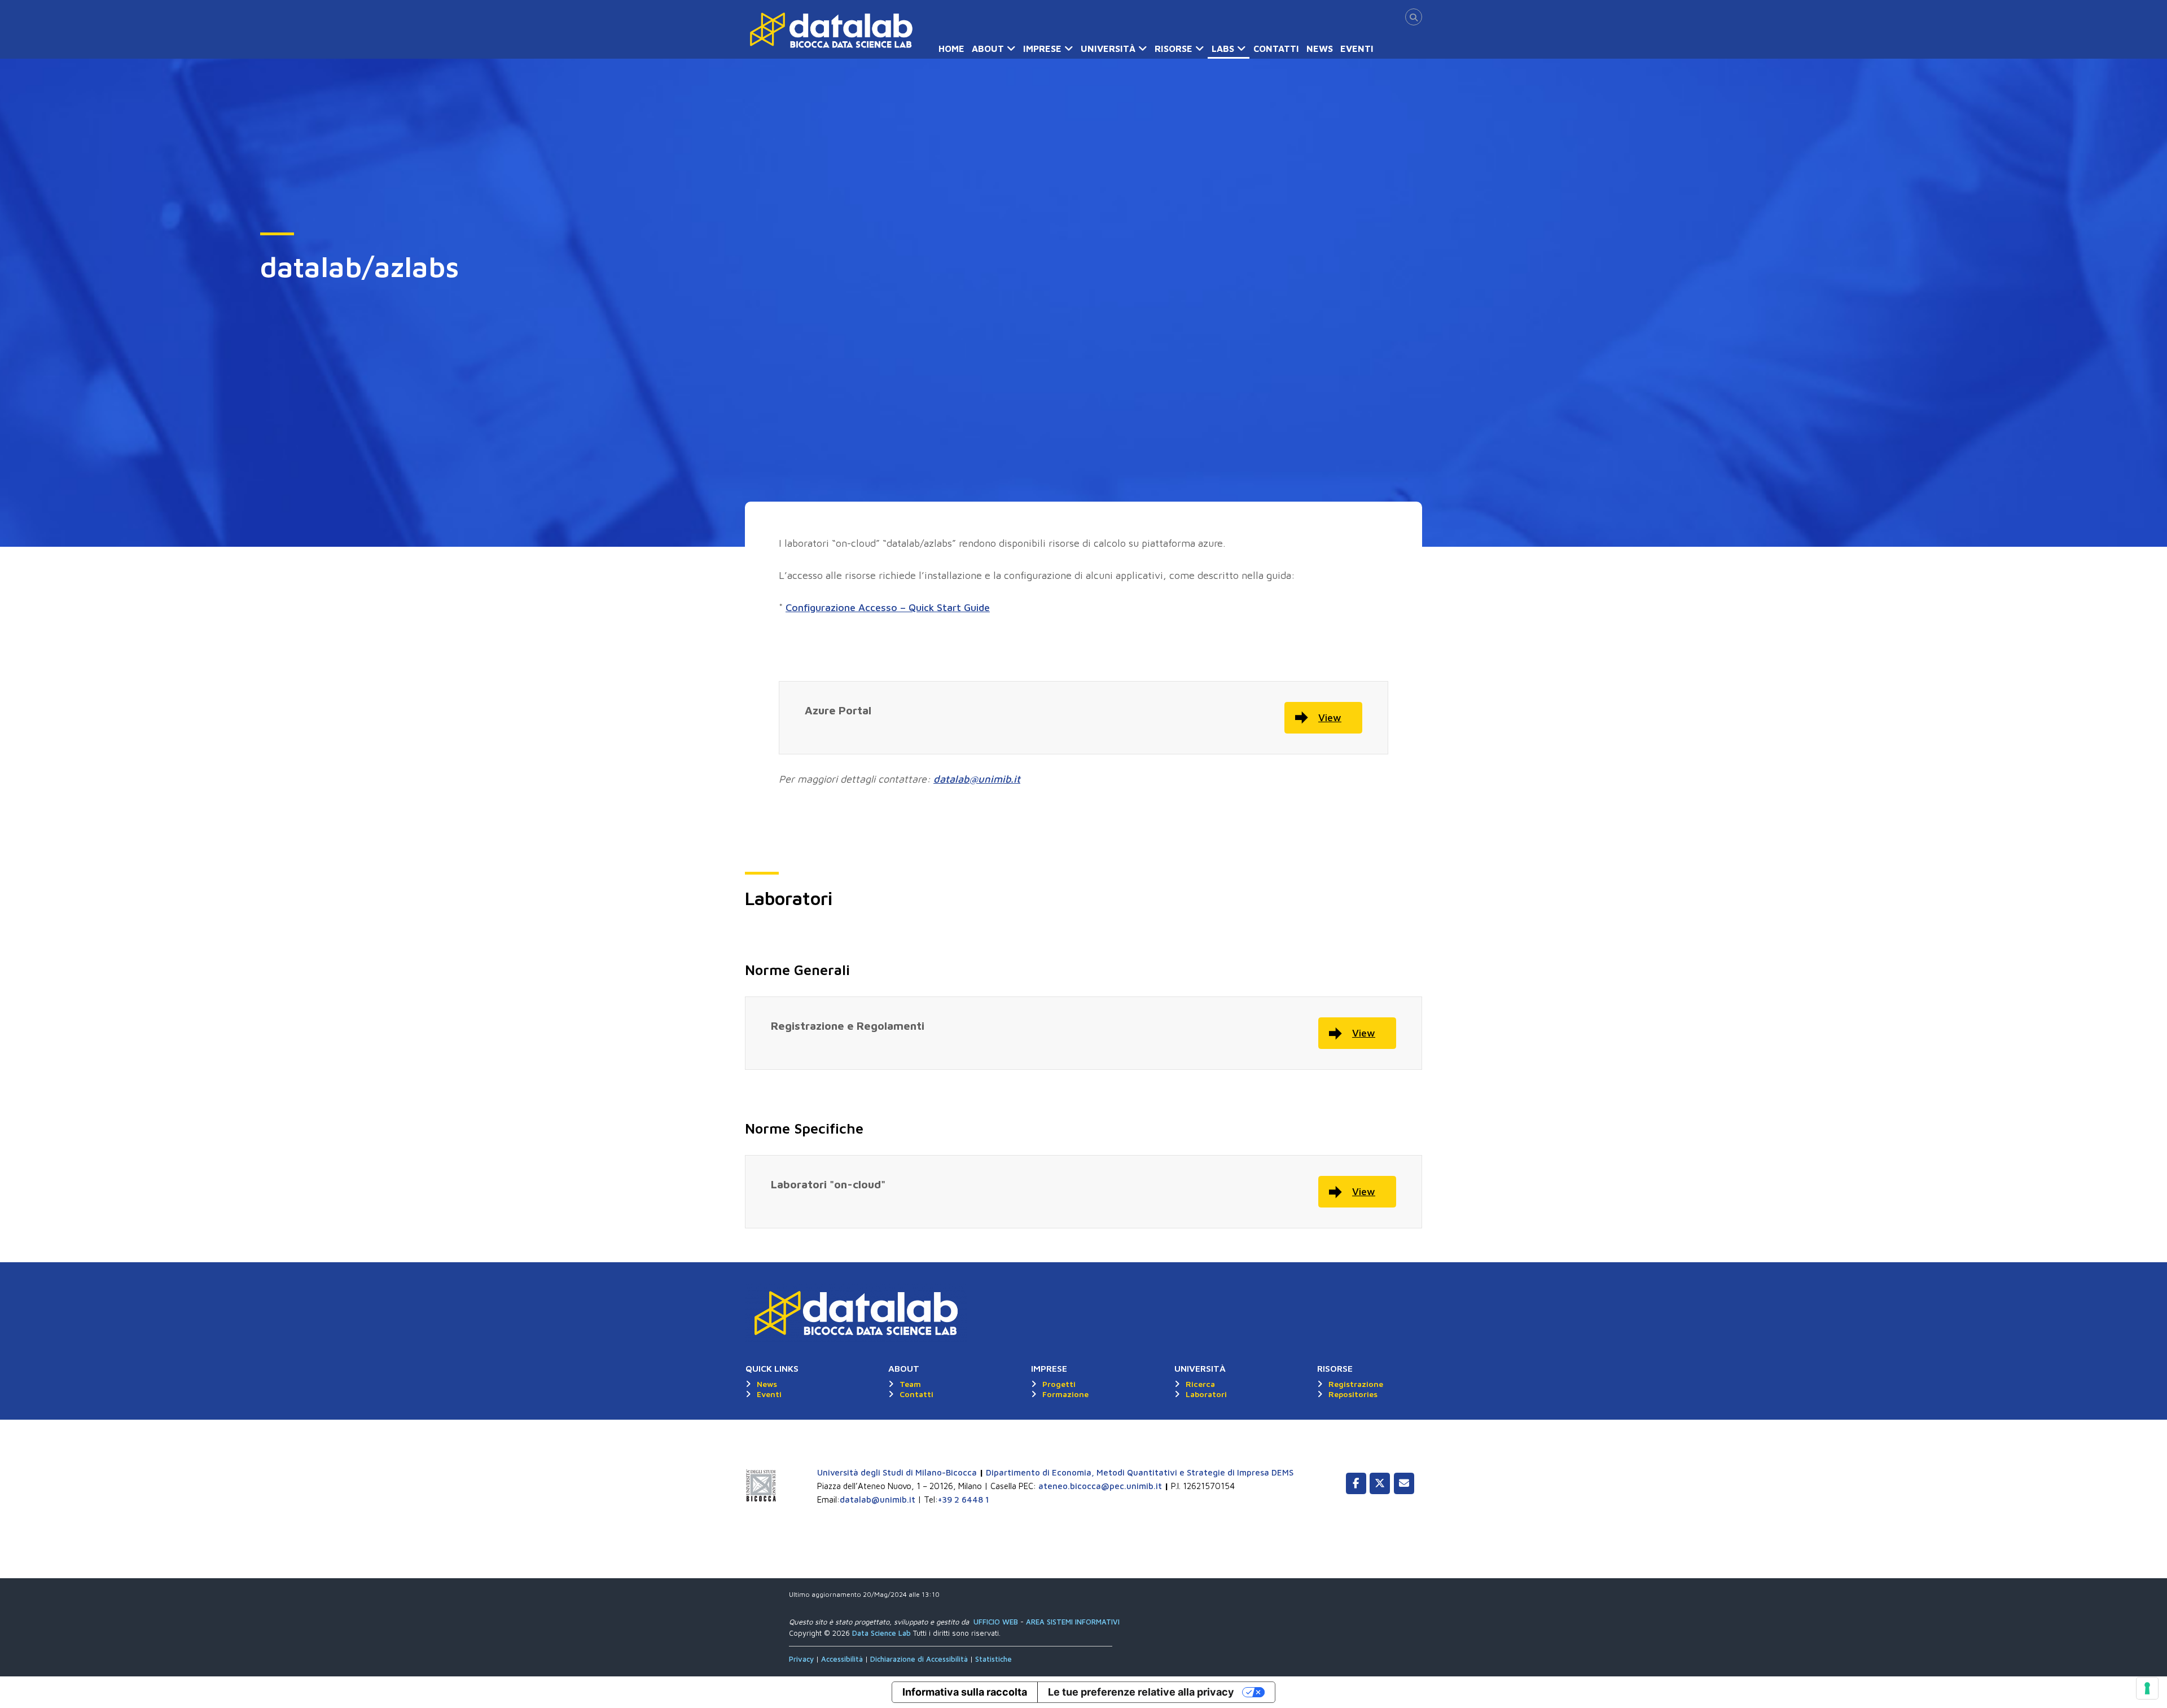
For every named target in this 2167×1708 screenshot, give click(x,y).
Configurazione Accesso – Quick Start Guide (888, 607)
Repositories (1353, 1394)
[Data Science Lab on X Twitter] (1380, 1483)
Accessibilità (843, 1659)
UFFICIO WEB (996, 1622)
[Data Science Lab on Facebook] (1356, 1483)
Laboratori (1206, 1394)
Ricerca (1200, 1384)
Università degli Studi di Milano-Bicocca (897, 1472)
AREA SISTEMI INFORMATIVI (1073, 1622)
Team (910, 1384)
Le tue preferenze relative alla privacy (1141, 1692)
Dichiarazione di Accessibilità (919, 1659)
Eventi (1357, 49)
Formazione (1065, 1394)
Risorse (1174, 49)
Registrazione (1356, 1384)
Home (951, 49)
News (1320, 49)
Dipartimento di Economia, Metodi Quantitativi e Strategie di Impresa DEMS (1140, 1472)
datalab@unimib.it (977, 779)
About (988, 49)
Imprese (1042, 49)
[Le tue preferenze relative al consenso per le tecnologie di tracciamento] (2147, 1688)
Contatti (1276, 49)
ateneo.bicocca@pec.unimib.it (1100, 1486)
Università (1108, 49)
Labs (1223, 49)
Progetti (1059, 1384)
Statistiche (993, 1659)
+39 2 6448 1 (964, 1500)
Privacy (802, 1659)
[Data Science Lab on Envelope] (1404, 1483)
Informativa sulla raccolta (965, 1692)
